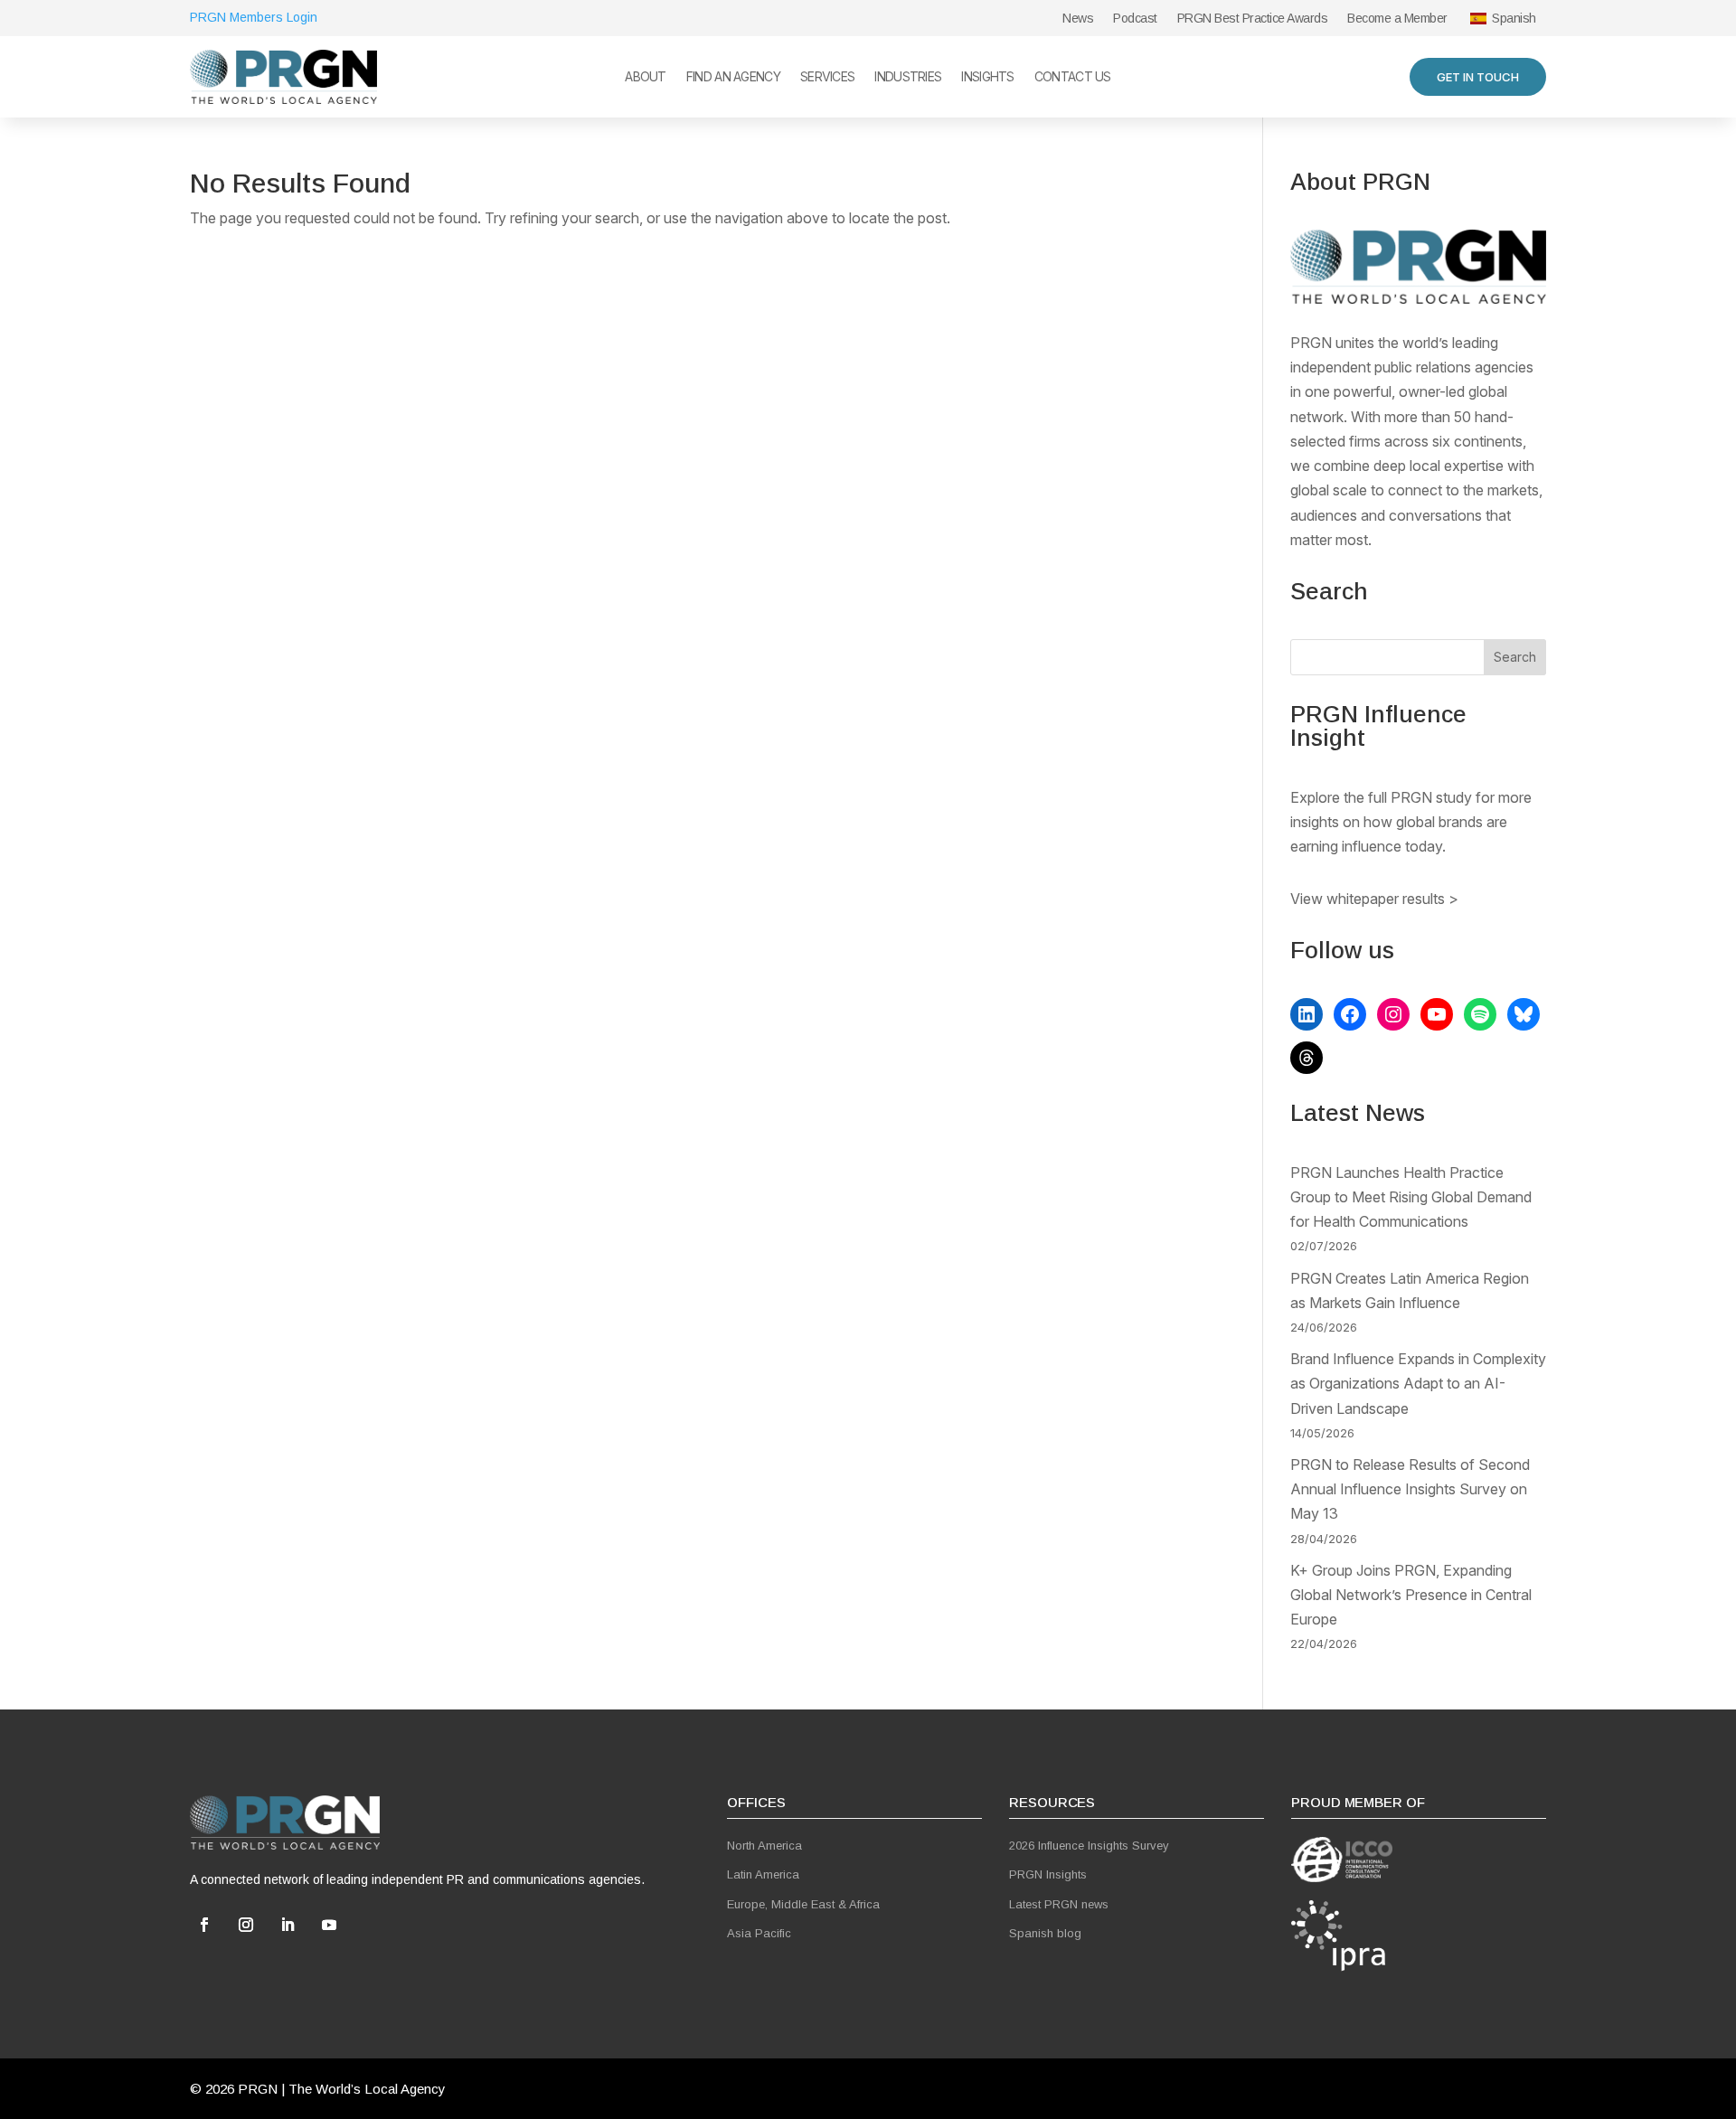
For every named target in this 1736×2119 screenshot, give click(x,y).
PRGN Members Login (254, 17)
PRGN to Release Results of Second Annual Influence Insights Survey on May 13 (1410, 1489)
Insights (987, 77)
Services (827, 77)
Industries (908, 77)
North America (764, 1846)
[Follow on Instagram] (246, 1925)
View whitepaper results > (1374, 899)
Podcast (1135, 19)
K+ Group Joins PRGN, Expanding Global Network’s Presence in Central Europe (1411, 1595)
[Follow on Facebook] (204, 1925)
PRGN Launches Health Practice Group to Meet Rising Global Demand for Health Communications (1411, 1197)
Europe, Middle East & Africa (803, 1904)
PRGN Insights (1048, 1874)
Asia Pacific (759, 1933)
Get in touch (1478, 77)
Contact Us (1073, 77)
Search (1515, 657)
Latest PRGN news (1059, 1904)
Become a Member (1397, 19)
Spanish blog (1045, 1933)
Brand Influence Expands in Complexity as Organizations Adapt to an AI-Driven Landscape (1418, 1383)
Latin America (763, 1874)
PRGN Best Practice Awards (1253, 19)
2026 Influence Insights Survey (1089, 1846)
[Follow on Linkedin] (288, 1925)
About (646, 77)
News (1078, 19)
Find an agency (733, 77)
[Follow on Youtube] (329, 1925)
